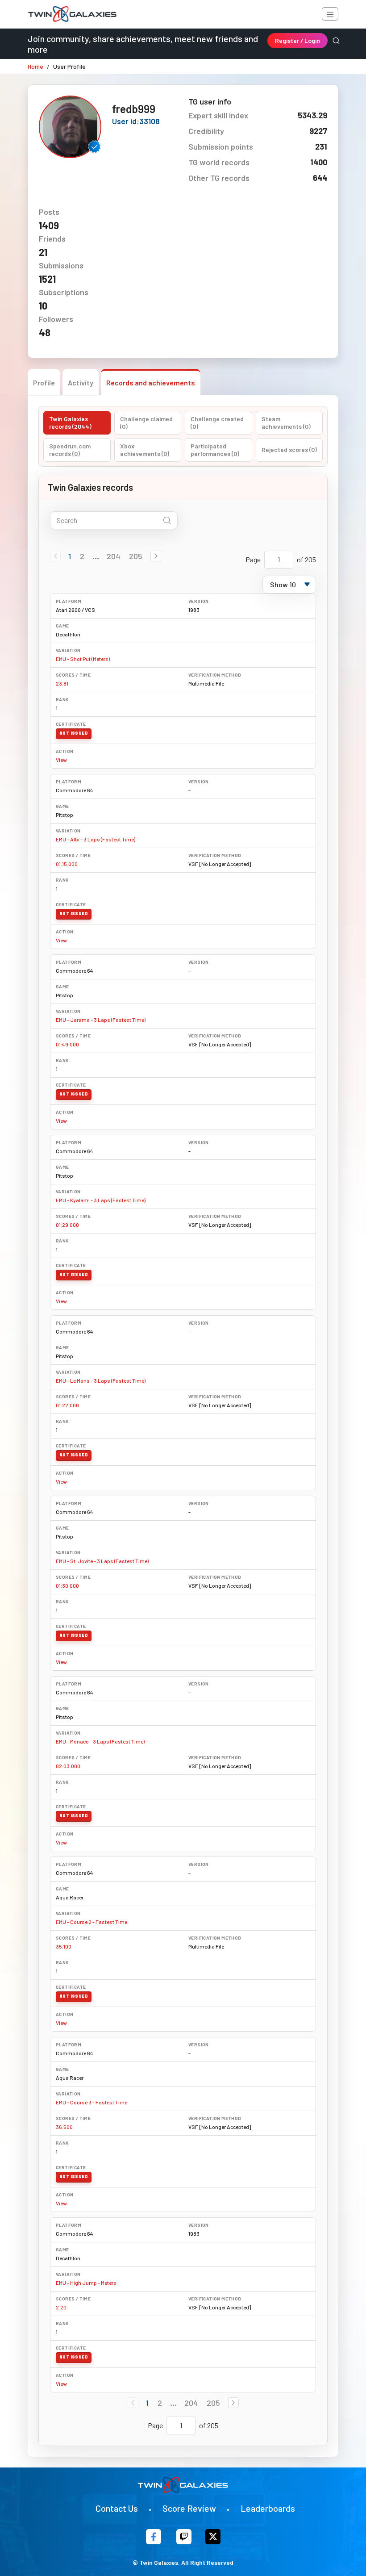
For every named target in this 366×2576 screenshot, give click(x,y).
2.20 (61, 2307)
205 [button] (136, 556)
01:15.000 (67, 864)
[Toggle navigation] (330, 14)
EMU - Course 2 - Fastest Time (91, 1922)
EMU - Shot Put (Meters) (83, 659)
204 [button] (113, 556)
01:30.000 (67, 1585)
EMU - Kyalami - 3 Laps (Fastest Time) (101, 1200)
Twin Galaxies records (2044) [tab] (70, 423)
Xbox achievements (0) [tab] (145, 450)
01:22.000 (67, 1405)
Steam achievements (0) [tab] (286, 423)
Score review (189, 2508)
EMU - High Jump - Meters (86, 2283)
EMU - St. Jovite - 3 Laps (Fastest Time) (102, 1561)
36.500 (64, 2127)
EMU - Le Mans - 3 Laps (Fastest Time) (101, 1380)
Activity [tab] (81, 383)
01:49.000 (67, 1044)
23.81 (62, 683)
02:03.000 (68, 1766)
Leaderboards (268, 2508)
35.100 (64, 1946)
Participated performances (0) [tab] (215, 450)
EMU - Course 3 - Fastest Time (91, 2102)
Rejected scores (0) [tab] (289, 450)
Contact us (117, 2508)
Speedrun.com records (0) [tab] (70, 450)
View (61, 760)
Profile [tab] (44, 383)
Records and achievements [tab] (151, 383)
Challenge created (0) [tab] (217, 423)
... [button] (96, 556)
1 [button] (70, 556)
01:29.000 (67, 1225)
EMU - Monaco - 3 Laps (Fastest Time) (100, 1741)
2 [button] (82, 556)
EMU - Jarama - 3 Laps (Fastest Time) (101, 1020)
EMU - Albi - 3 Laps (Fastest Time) (96, 839)
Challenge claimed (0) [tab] (146, 423)
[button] (156, 556)
